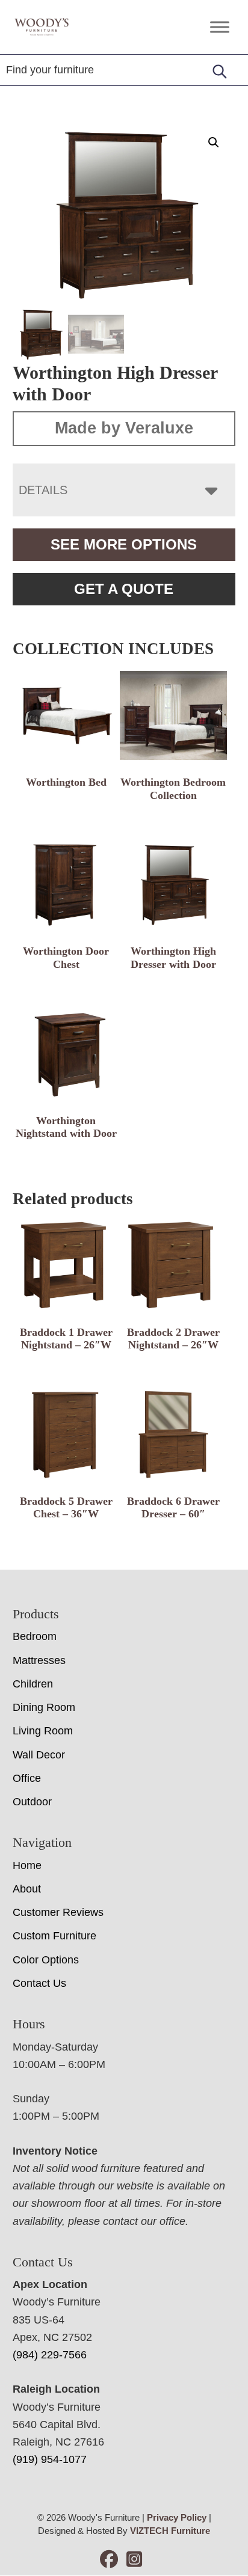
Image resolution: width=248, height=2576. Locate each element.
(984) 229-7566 (50, 2355)
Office (27, 1778)
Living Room (43, 1731)
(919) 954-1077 (50, 2459)
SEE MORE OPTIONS (124, 544)
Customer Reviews (58, 1912)
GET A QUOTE (124, 589)
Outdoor (32, 1802)
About (27, 1889)
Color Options (46, 1960)
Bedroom (35, 1636)
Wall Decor (39, 1755)
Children (33, 1684)
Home (27, 1865)
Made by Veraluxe (124, 428)
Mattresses (39, 1660)
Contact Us (39, 1983)
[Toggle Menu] (220, 27)
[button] (214, 142)
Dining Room (44, 1707)
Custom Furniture (54, 1936)
